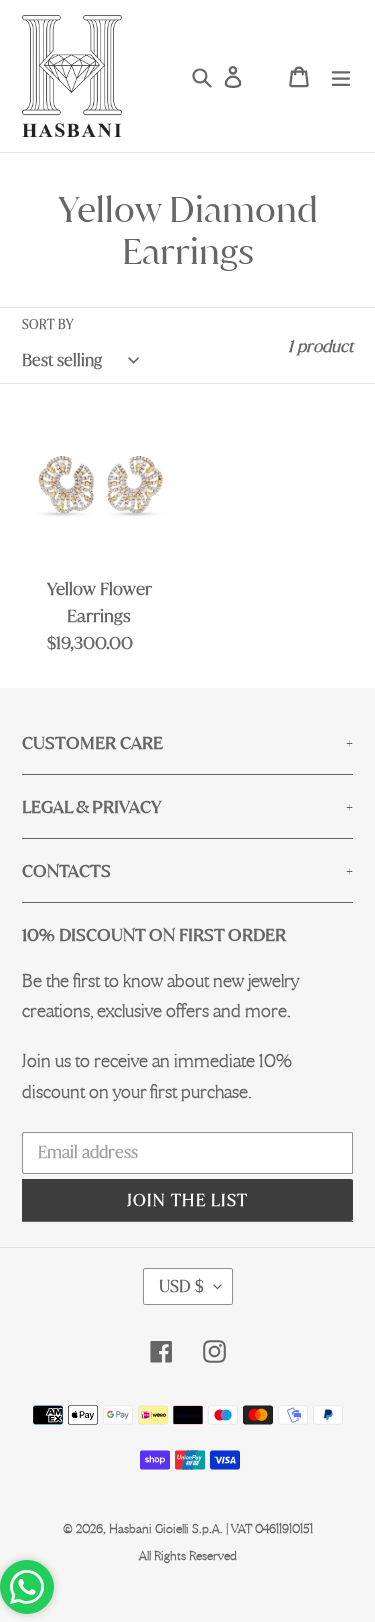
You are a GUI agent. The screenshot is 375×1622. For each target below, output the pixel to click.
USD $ (181, 1286)
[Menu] (341, 76)
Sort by (47, 324)
